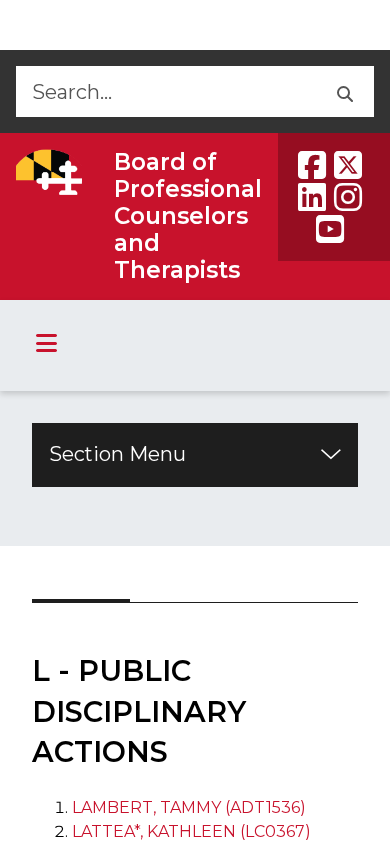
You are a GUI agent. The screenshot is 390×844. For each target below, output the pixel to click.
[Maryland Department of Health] (49, 172)
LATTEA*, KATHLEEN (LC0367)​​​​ (191, 831)
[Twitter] (348, 165)
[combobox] (164, 91)
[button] (343, 91)
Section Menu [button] (117, 454)
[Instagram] (348, 197)
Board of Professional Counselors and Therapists (188, 216)
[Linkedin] (312, 197)
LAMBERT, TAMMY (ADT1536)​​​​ (189, 807)
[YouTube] (330, 229)
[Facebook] (312, 165)
